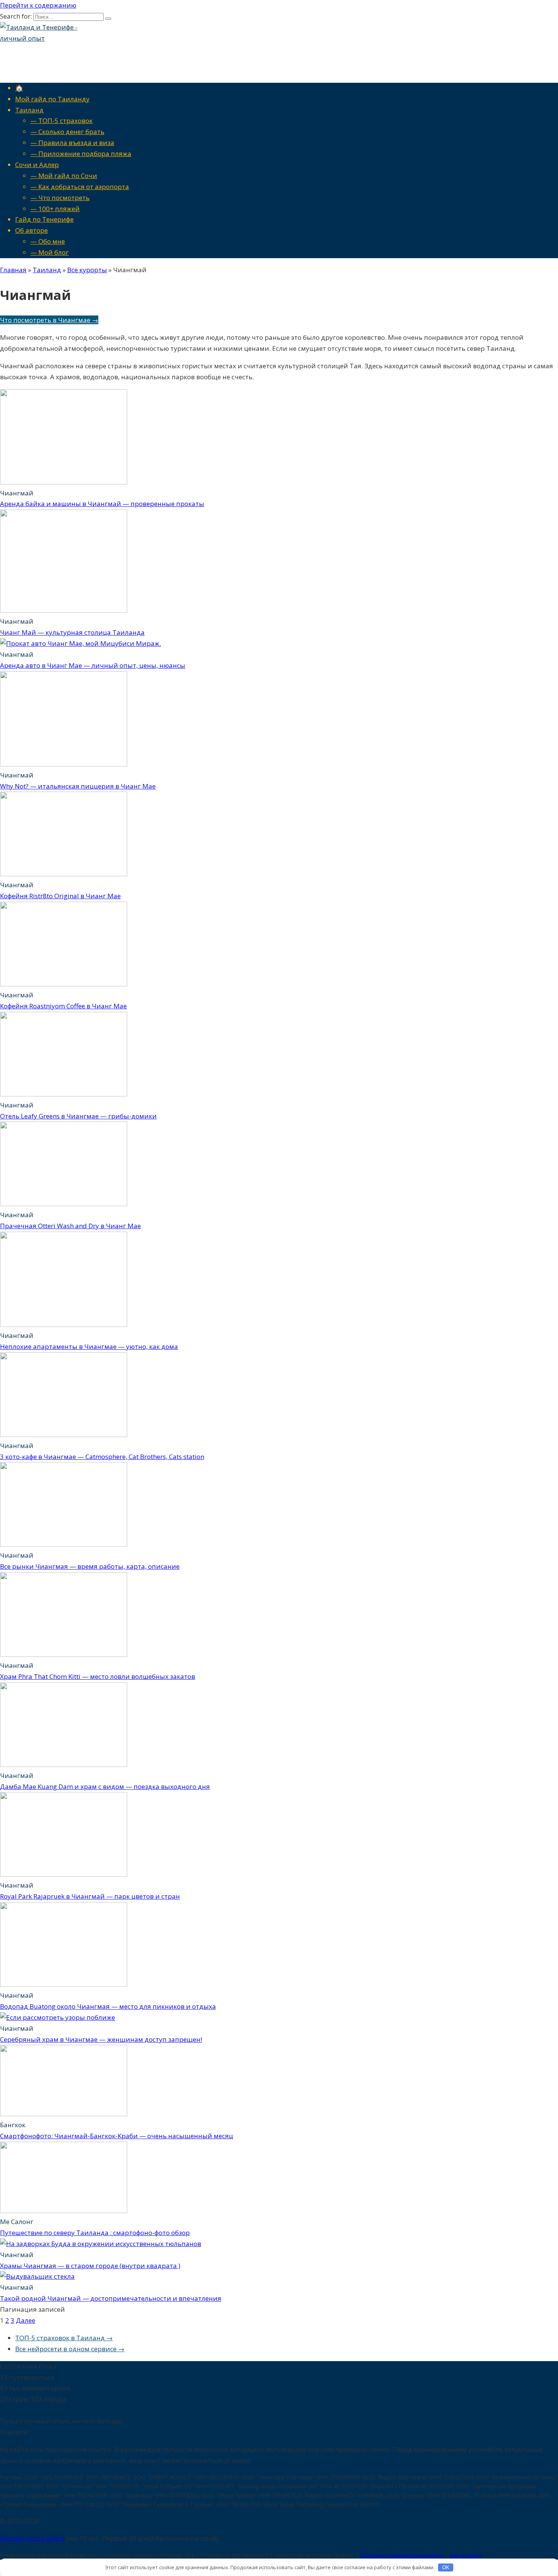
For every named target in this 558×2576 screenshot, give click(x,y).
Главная (13, 270)
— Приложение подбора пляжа (81, 154)
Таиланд (29, 110)
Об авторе (32, 230)
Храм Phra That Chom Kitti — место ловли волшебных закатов (98, 1676)
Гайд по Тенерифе (44, 219)
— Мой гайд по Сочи (64, 176)
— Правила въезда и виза (72, 143)
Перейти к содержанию (38, 5)
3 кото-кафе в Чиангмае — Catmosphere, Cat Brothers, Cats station (102, 1457)
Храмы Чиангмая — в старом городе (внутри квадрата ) (90, 2266)
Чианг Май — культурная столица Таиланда (72, 632)
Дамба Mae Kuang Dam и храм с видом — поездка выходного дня (105, 1786)
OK (446, 2567)
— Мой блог (50, 252)
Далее (26, 2320)
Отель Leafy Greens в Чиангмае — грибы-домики (78, 1116)
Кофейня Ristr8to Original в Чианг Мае (60, 896)
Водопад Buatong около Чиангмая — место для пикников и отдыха (108, 2006)
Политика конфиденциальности (402, 2555)
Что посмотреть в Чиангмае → (49, 320)
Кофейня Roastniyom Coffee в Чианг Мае (63, 1006)
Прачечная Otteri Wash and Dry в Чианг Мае (70, 1226)
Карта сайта (465, 2555)
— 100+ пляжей (55, 209)
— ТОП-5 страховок (61, 121)
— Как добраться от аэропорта (80, 187)
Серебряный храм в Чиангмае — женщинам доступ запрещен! (101, 2039)
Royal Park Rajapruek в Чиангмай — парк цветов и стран (90, 1896)
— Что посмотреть (60, 198)
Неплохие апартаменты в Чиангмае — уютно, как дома (89, 1346)
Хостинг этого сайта (32, 2538)
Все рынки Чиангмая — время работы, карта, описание (90, 1566)
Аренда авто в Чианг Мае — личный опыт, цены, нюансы (93, 665)
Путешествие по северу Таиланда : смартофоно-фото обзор (95, 2233)
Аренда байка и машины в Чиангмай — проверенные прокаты (102, 504)
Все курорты (87, 270)
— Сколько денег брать (67, 132)
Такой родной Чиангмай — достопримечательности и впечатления (111, 2298)
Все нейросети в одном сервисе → (70, 2349)
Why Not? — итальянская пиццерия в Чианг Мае (78, 786)
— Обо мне (48, 241)
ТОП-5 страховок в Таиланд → (64, 2338)
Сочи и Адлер (37, 165)
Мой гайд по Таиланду (52, 99)
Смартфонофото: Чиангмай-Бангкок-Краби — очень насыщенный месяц (117, 2136)
